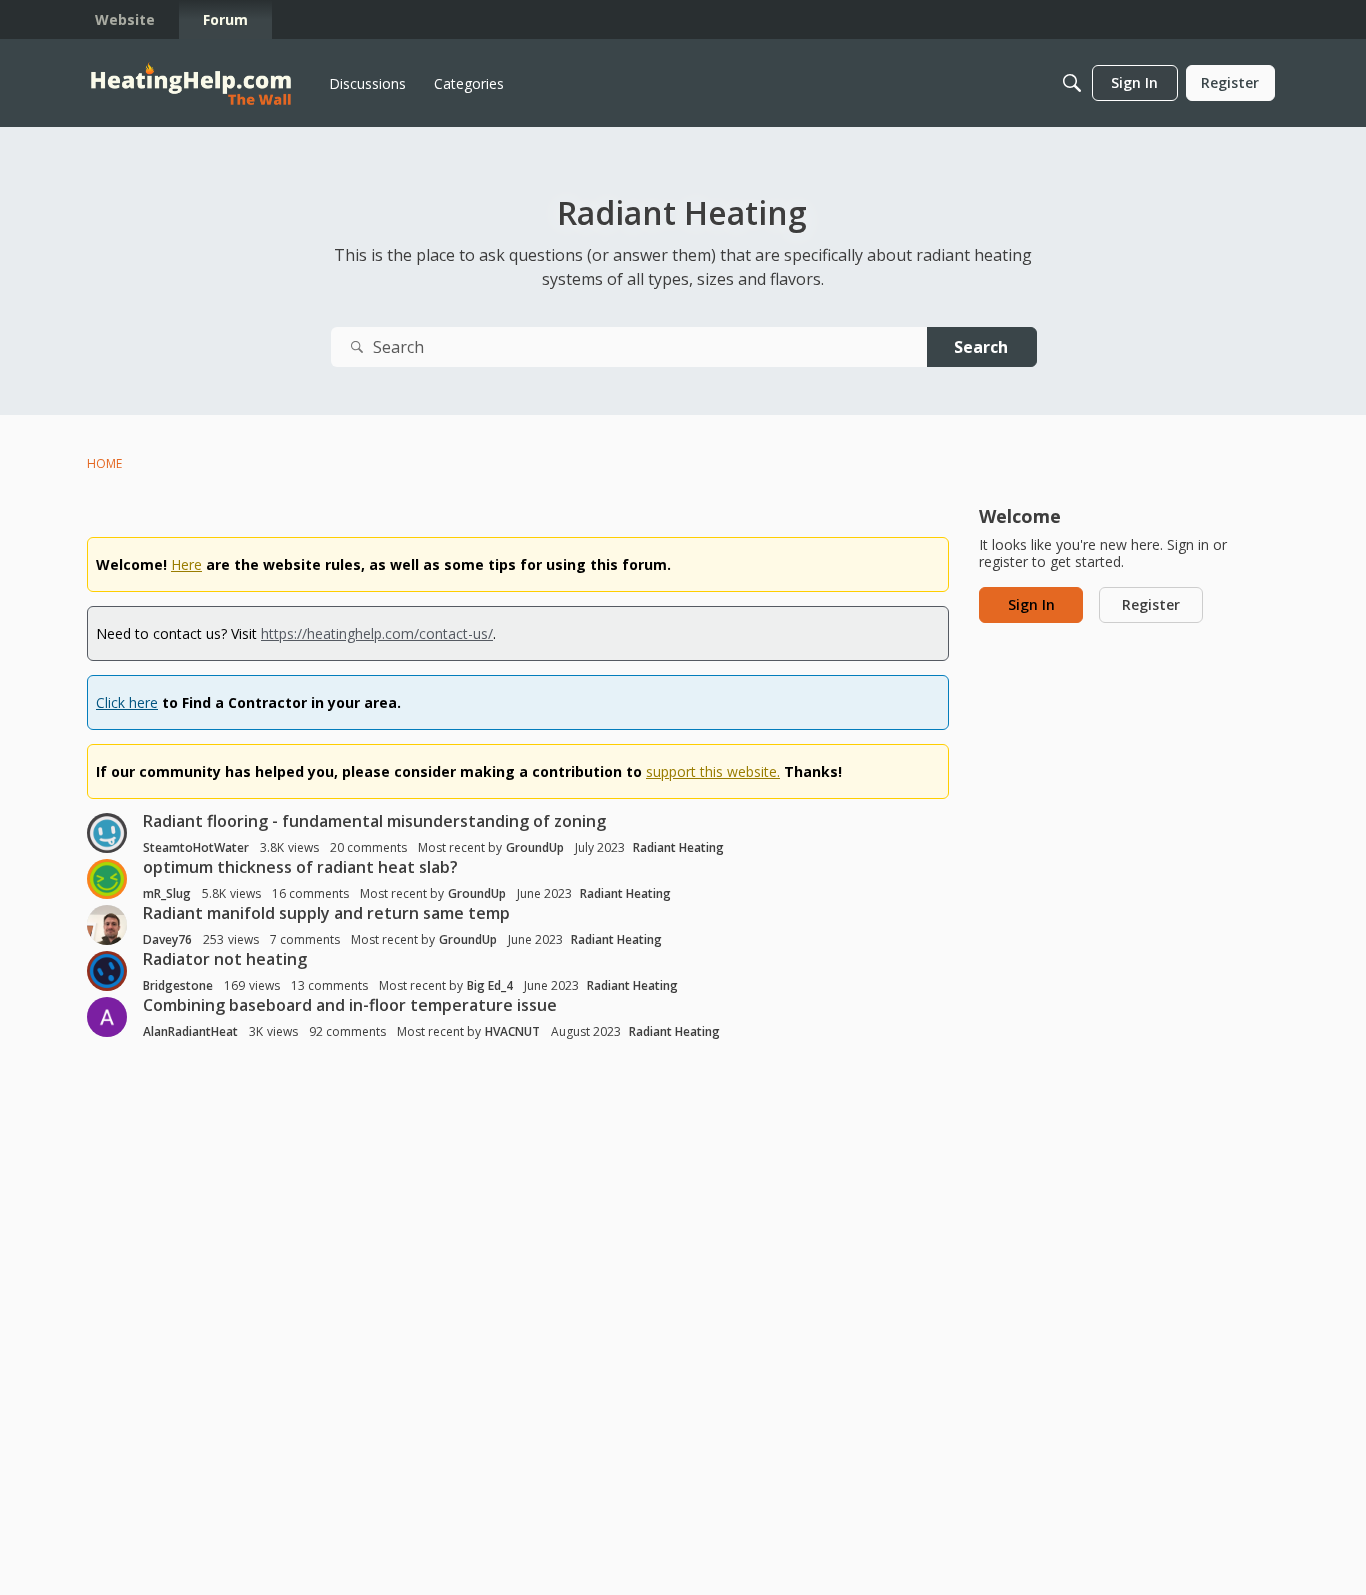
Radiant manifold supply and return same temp (326, 913)
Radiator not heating (225, 959)
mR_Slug (167, 893)
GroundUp (535, 847)
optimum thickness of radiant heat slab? (300, 867)
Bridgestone (178, 985)
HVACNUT (512, 1031)
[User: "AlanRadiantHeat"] (107, 1017)
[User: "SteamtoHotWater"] (107, 833)
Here (186, 564)
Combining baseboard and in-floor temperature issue (350, 1005)
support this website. (713, 771)
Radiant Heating (678, 847)
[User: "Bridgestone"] (107, 971)
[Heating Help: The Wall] (191, 83)
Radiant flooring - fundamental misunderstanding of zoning (374, 821)
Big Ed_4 (490, 985)
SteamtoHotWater (196, 847)
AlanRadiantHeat (190, 1031)
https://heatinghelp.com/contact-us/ (377, 633)
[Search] (1072, 83)
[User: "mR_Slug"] (107, 879)
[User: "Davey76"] (107, 925)
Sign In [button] (1031, 604)
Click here (127, 702)
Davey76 (167, 939)
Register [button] (1151, 604)
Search (981, 347)
